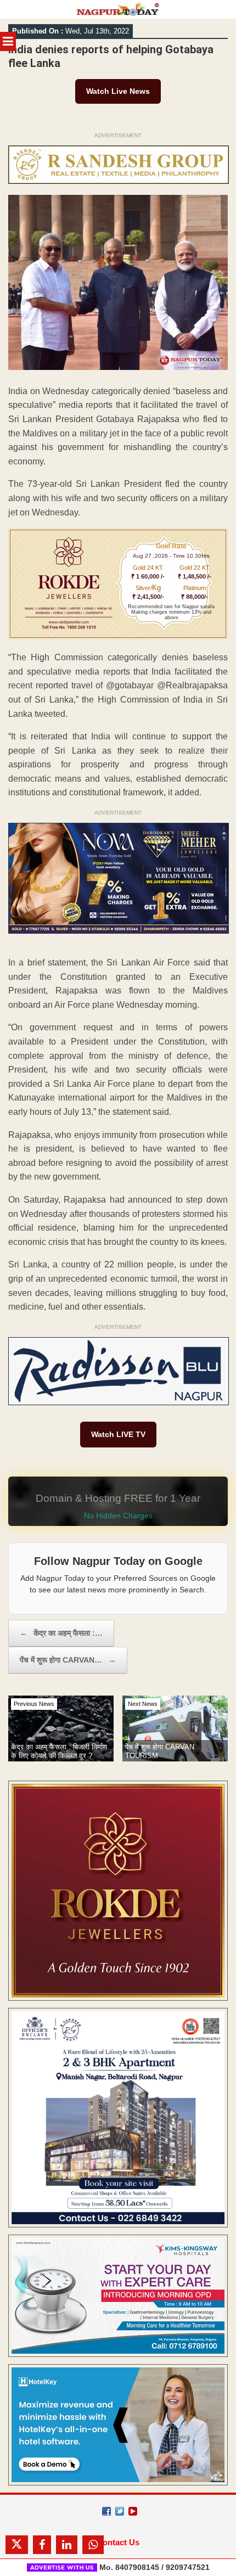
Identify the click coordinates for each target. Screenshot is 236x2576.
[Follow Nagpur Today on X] (120, 2511)
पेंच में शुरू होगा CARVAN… (68, 1660)
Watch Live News (118, 91)
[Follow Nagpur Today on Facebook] (106, 2511)
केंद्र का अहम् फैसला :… (61, 1633)
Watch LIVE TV (118, 1434)
